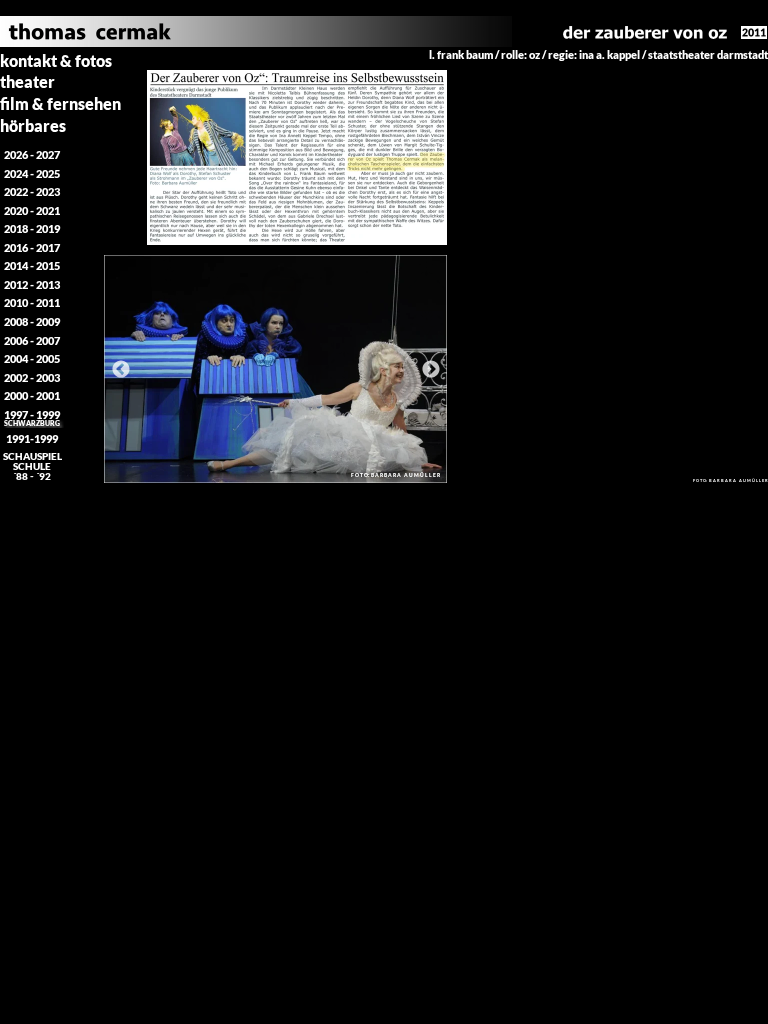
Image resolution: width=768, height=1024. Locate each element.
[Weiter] (431, 369)
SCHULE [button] (32, 466)
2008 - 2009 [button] (32, 321)
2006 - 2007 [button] (32, 340)
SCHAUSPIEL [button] (32, 456)
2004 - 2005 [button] (32, 358)
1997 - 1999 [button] (32, 414)
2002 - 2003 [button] (32, 377)
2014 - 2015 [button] (32, 265)
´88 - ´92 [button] (32, 476)
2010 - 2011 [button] (32, 302)
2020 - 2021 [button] (32, 210)
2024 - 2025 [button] (32, 173)
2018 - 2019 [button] (32, 228)
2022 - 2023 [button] (32, 191)
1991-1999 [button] (32, 438)
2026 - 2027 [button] (32, 154)
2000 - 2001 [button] (32, 395)
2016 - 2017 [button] (32, 247)
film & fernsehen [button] (60, 103)
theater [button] (27, 81)
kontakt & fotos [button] (56, 60)
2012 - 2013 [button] (32, 284)
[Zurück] (121, 369)
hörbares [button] (33, 125)
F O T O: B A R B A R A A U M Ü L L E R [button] (395, 475)
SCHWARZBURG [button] (32, 423)
